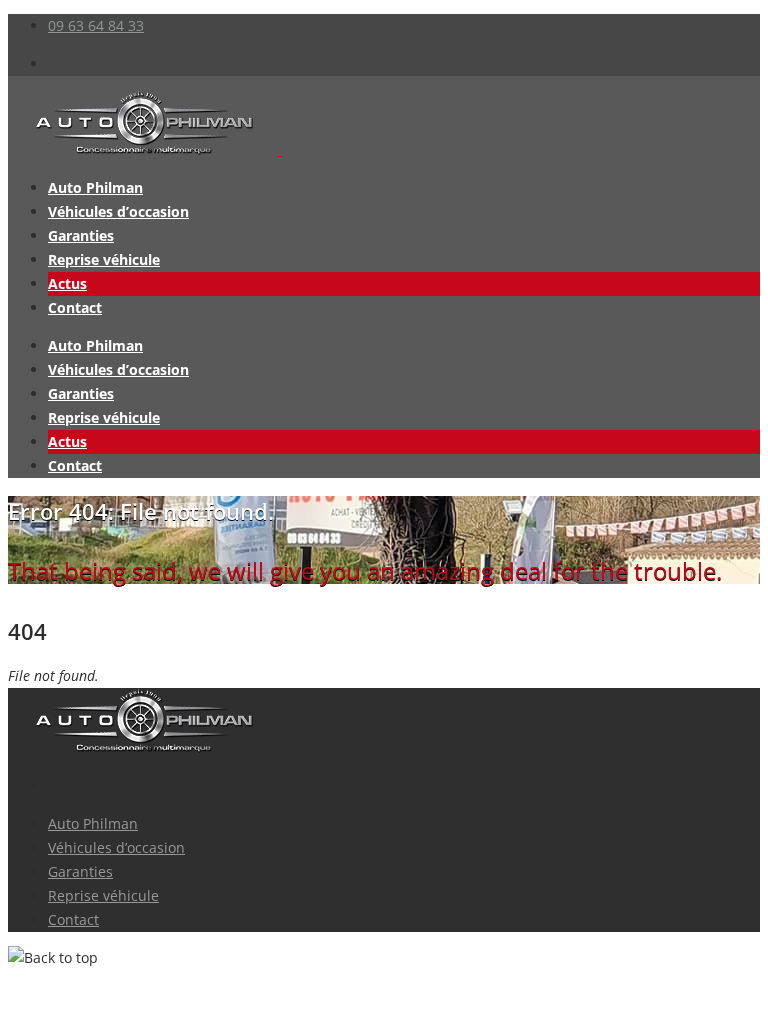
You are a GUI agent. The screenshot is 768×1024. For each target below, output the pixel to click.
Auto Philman (95, 187)
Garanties (81, 235)
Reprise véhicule (104, 259)
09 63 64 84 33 (96, 25)
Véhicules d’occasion (118, 211)
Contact (75, 307)
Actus (67, 283)
